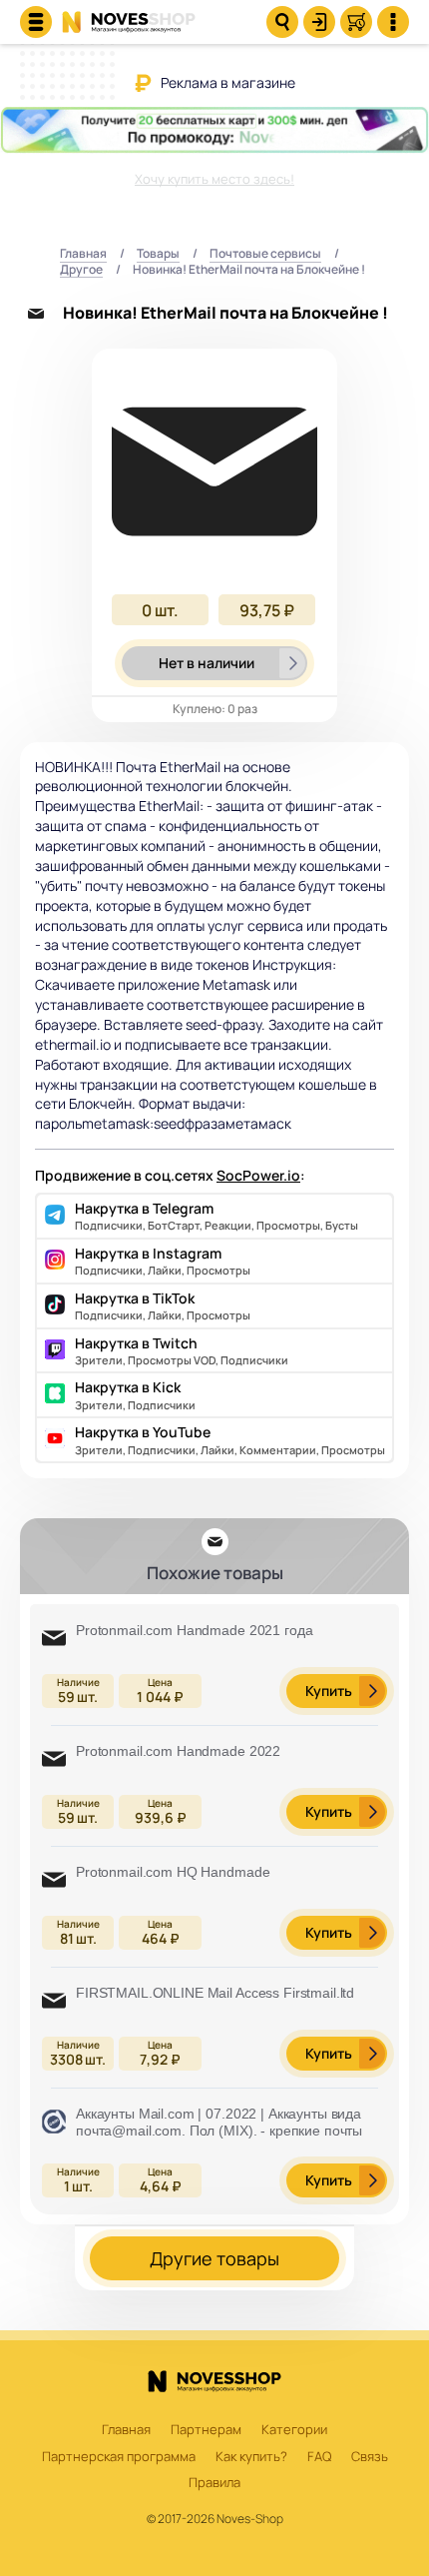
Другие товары (214, 2258)
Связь (370, 2457)
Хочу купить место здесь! (214, 179)
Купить (329, 1691)
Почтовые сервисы (265, 254)
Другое (81, 270)
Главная (83, 254)
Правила (214, 2483)
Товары (158, 254)
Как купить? (251, 2457)
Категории (294, 2430)
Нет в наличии (207, 663)
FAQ (319, 2457)
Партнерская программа (119, 2457)
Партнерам (206, 2430)
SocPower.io (258, 1175)
